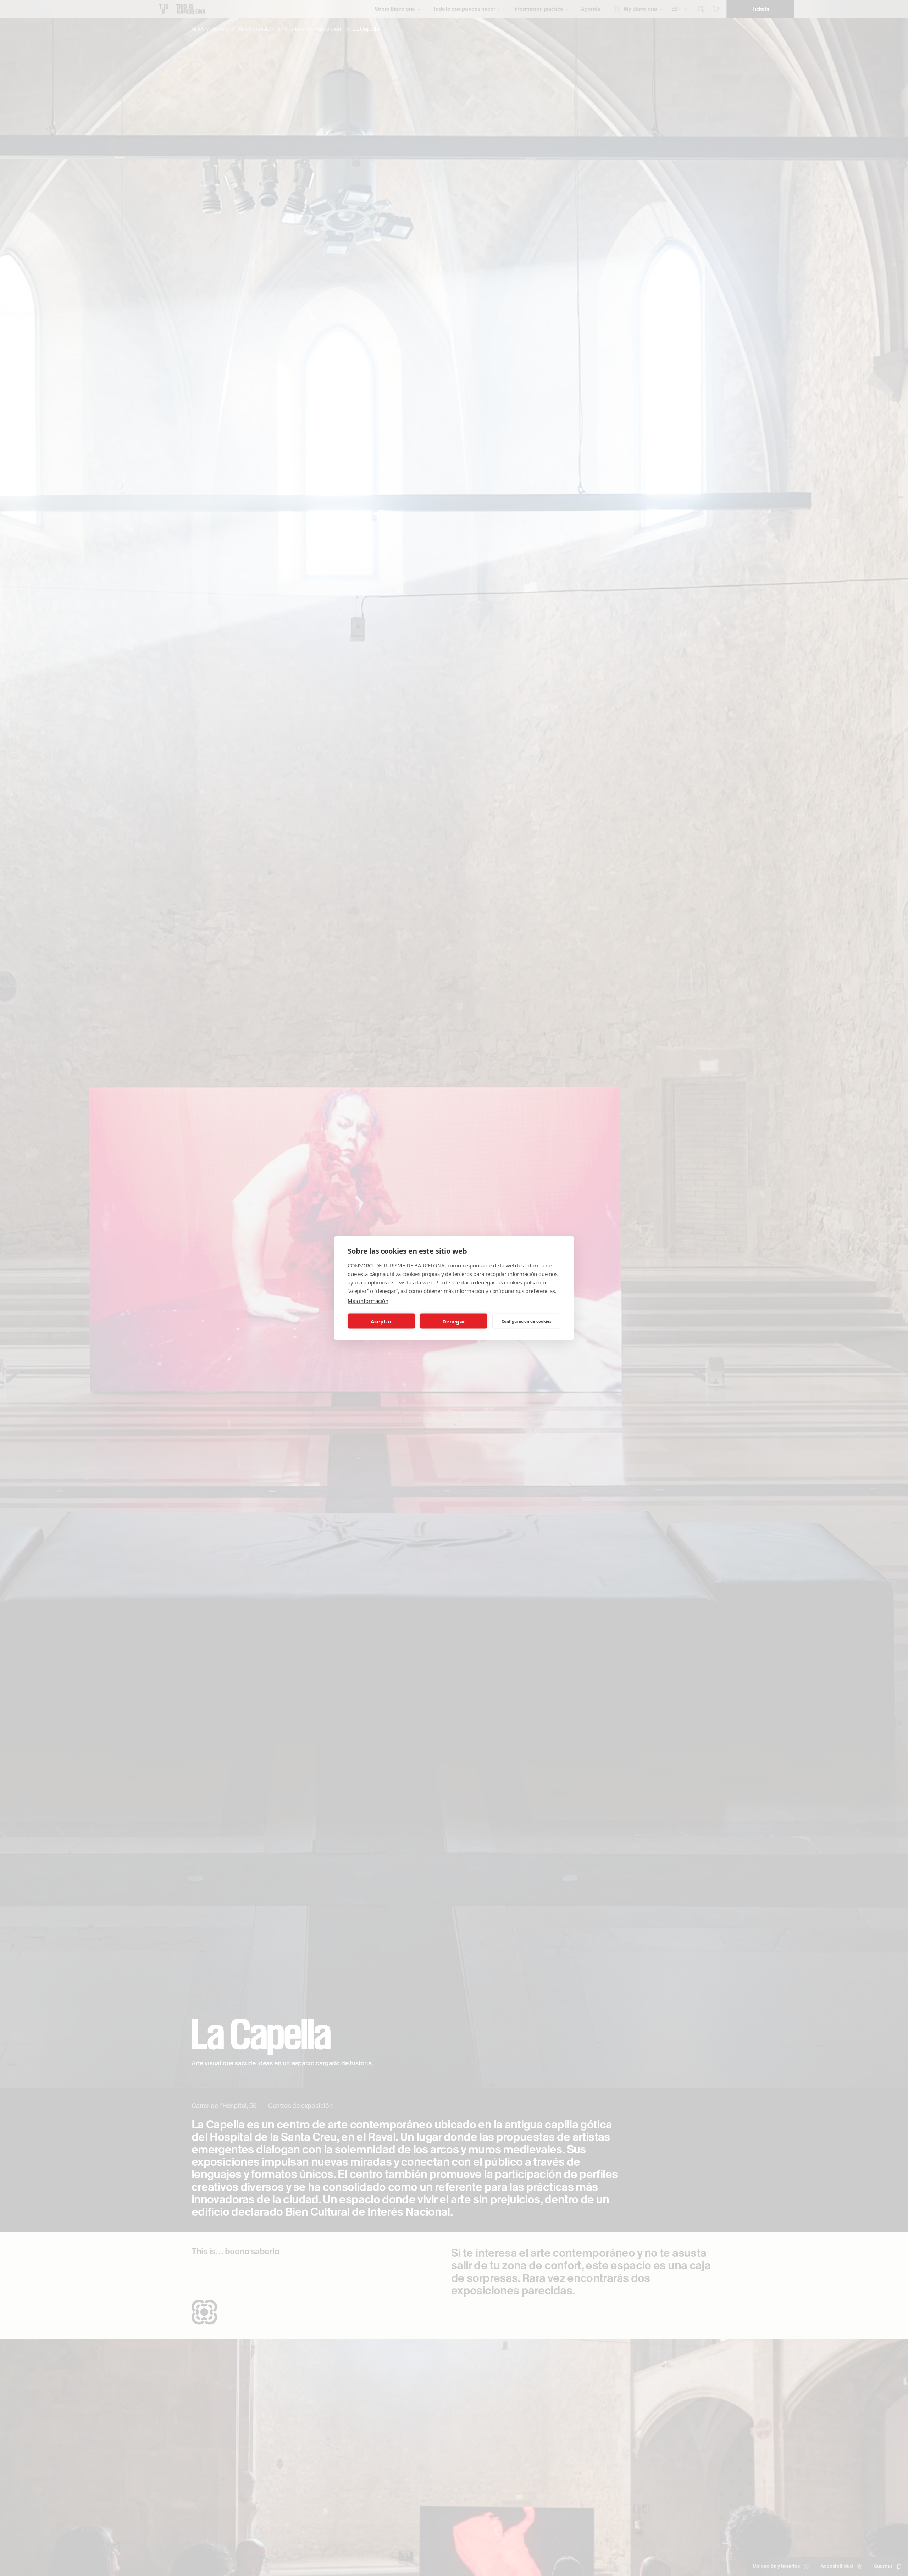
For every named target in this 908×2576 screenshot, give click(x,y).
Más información (368, 1301)
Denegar (454, 1321)
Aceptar (381, 1321)
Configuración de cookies (526, 1321)
